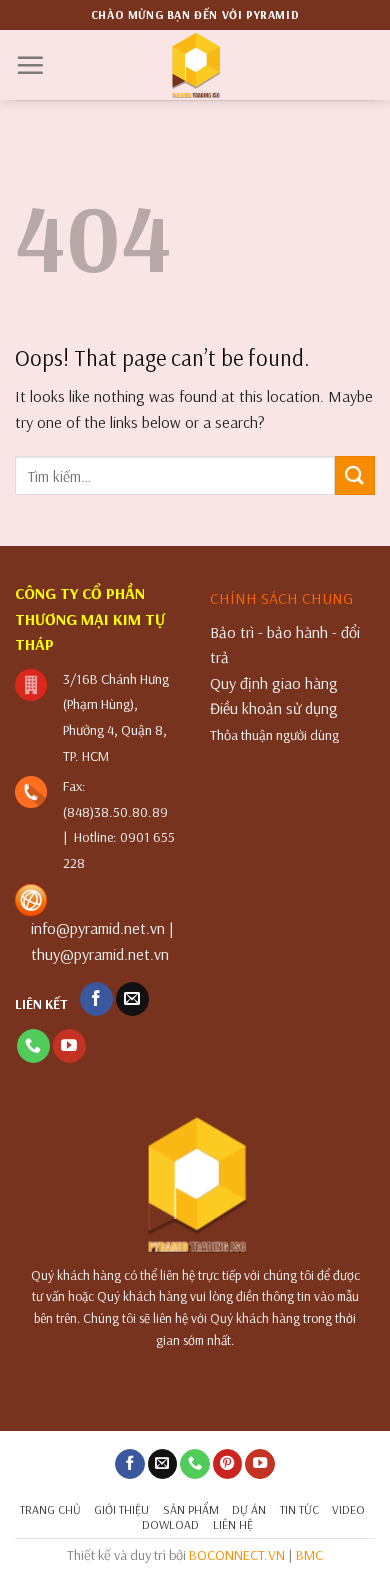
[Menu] (30, 65)
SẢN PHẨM (191, 1509)
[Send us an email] (132, 999)
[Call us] (33, 1046)
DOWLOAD (170, 1524)
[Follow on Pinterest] (228, 1464)
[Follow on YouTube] (69, 1046)
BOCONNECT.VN (237, 1555)
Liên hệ (233, 1524)
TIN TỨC (299, 1509)
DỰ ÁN (249, 1509)
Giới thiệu (121, 1509)
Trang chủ (50, 1509)
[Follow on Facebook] (96, 999)
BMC (309, 1555)
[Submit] (355, 475)
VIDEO (348, 1509)
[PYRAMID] (195, 65)
